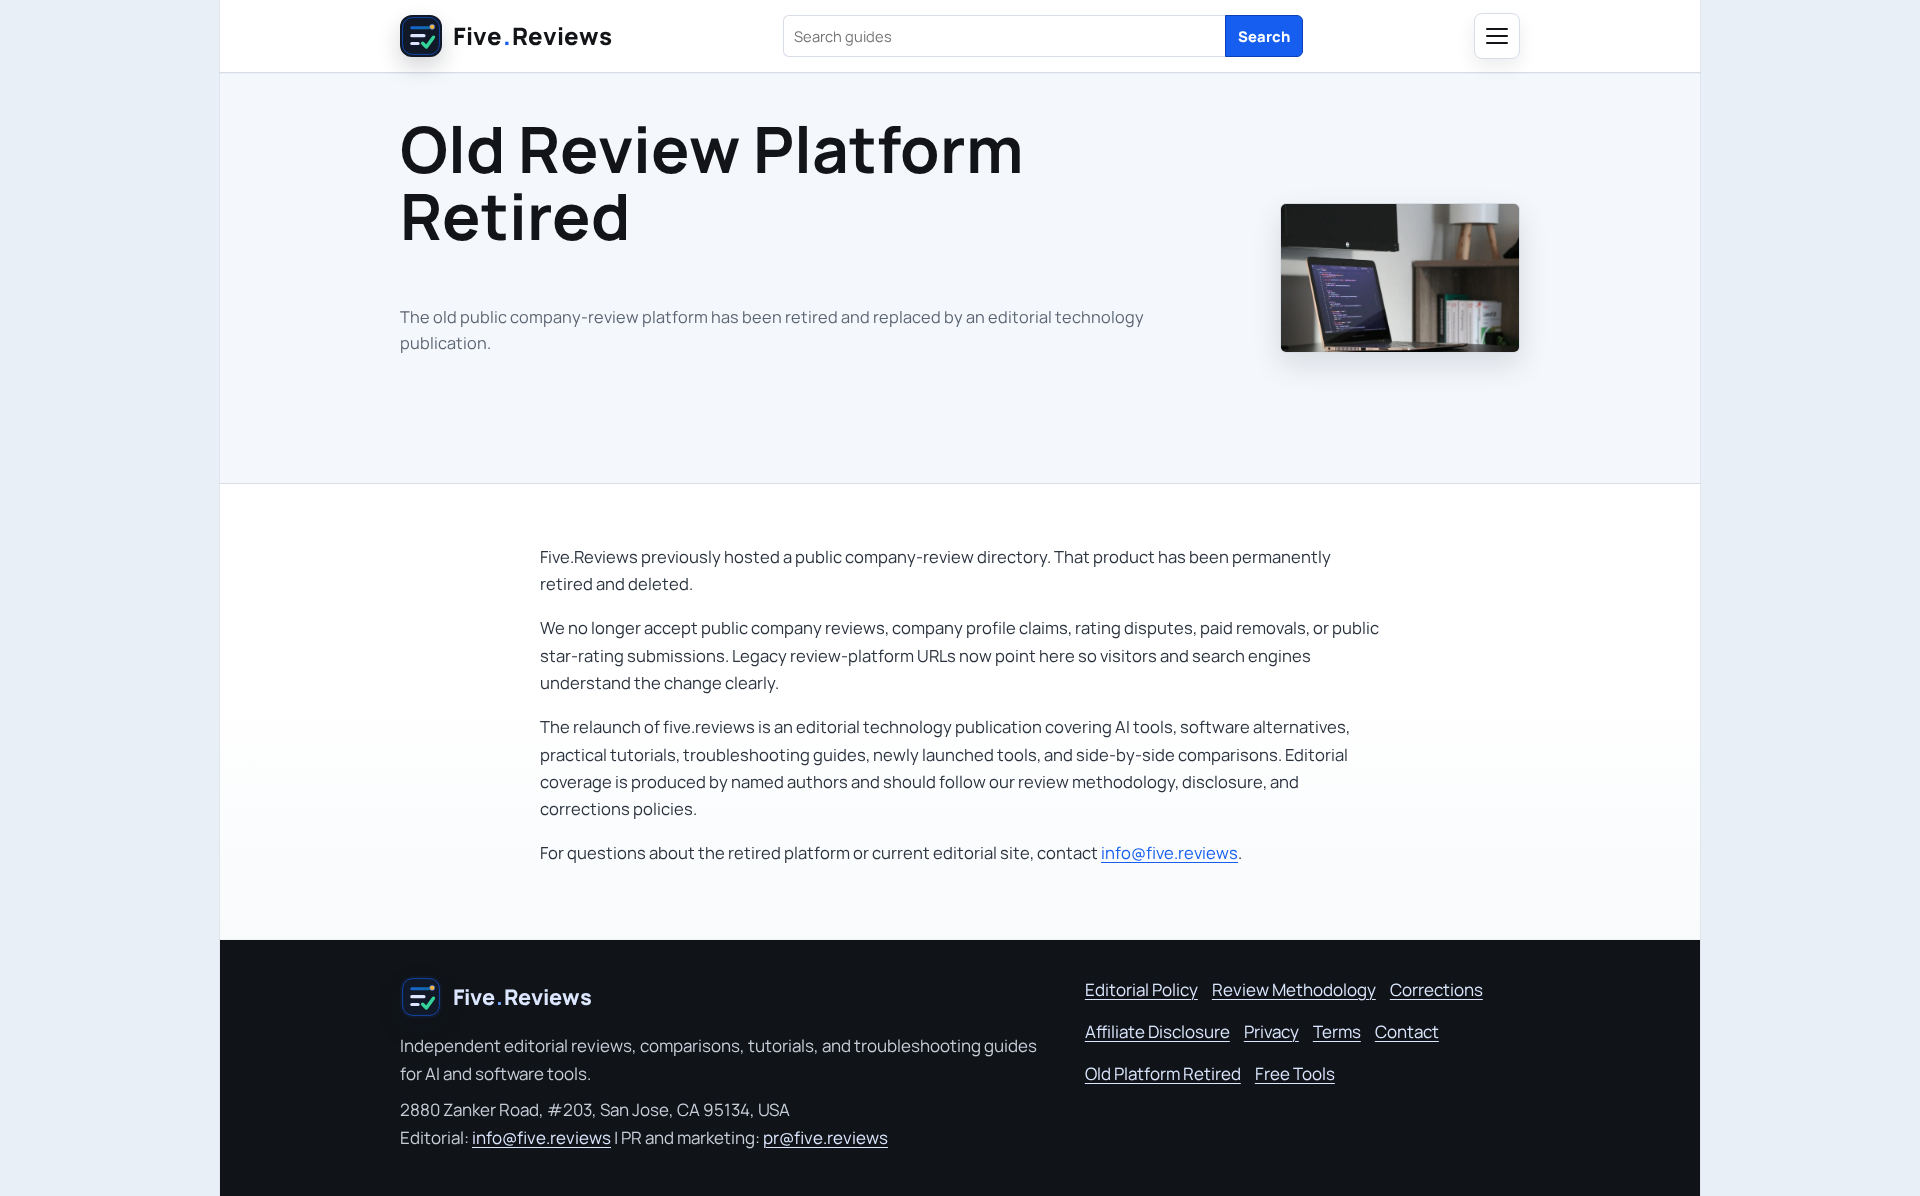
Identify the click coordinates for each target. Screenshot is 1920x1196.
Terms (1337, 1031)
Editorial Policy (1141, 989)
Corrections (1436, 989)
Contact (1407, 1031)
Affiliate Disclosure (1157, 1031)
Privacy (1271, 1031)
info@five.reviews (1169, 852)
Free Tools (1295, 1073)
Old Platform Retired (1163, 1073)
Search (1264, 36)
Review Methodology (1294, 989)
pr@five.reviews (825, 1137)
